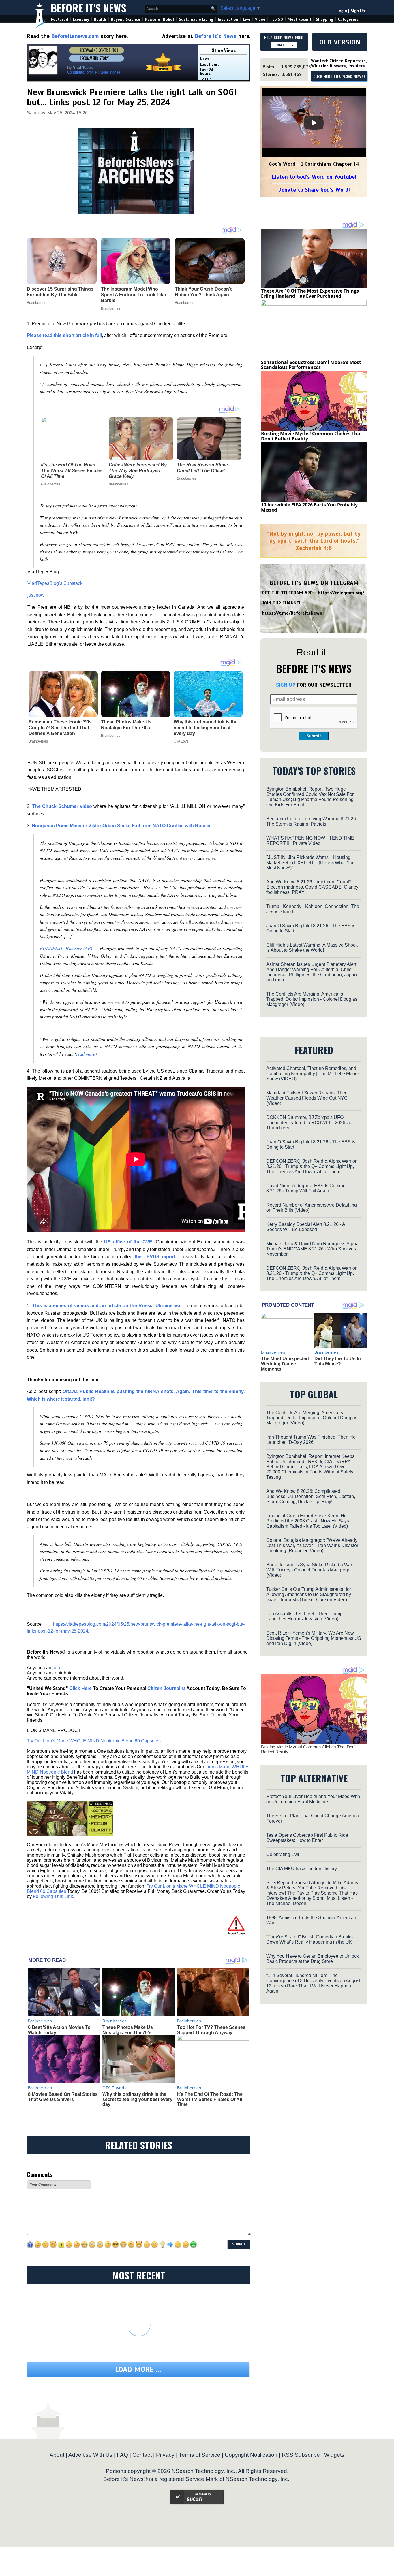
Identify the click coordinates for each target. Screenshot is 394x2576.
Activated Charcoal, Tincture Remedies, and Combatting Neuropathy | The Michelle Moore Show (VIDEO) (313, 1074)
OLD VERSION (340, 42)
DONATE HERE (284, 45)
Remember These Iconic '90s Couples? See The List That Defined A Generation (60, 728)
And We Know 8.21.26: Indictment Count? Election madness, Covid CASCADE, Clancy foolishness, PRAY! (312, 887)
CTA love (181, 741)
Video (260, 19)
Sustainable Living (196, 19)
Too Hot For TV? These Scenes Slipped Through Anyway (211, 2030)
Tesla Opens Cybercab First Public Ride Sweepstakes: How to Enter (307, 1838)
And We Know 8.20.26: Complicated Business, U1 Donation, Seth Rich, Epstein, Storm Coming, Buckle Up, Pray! (311, 1496)
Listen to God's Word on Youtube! (314, 177)
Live (247, 19)
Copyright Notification (251, 2455)
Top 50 (276, 19)
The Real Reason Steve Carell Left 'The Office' (202, 468)
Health (100, 19)
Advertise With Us (90, 2455)
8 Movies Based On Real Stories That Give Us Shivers (63, 2097)
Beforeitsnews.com (75, 36)
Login (342, 11)
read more (86, 1054)
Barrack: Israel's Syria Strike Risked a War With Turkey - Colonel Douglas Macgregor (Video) (309, 1570)
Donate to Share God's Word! (314, 190)
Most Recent (299, 19)
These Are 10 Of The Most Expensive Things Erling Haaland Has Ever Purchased (310, 293)
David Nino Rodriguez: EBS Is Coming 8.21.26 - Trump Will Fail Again (306, 1188)
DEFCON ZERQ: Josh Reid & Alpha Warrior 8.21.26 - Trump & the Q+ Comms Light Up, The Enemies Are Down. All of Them (311, 1166)
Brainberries (51, 484)
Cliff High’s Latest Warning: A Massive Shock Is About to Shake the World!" (312, 948)
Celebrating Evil (283, 1854)
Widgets (334, 2455)
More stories (110, 72)
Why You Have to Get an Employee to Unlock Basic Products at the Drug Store (313, 1959)
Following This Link (53, 1896)
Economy (81, 19)
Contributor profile (82, 72)
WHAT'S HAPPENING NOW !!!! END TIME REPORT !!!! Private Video (310, 841)
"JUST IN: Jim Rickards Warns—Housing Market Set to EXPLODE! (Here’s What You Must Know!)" (310, 863)
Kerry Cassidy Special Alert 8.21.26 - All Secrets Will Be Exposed (307, 1227)
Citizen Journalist (166, 1688)
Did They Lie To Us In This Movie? (338, 1361)
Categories (348, 19)
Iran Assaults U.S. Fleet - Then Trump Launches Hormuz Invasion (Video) (304, 1616)
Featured (60, 19)
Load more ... (138, 2369)
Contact (142, 2455)
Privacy (165, 2455)
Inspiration (228, 19)
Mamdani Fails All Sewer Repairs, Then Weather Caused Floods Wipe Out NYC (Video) (307, 1098)
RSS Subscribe (301, 2455)
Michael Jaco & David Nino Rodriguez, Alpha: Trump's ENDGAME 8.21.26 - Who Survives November (313, 1249)
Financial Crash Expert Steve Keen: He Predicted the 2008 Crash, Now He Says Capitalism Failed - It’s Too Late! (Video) (308, 1521)
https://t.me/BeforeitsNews (292, 613)
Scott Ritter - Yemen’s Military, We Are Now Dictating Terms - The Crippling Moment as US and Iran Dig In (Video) (314, 1638)
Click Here (80, 1688)
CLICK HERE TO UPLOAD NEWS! (339, 77)
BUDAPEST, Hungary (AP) (66, 948)
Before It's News (89, 8)
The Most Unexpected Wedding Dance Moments (285, 1364)
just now (36, 595)
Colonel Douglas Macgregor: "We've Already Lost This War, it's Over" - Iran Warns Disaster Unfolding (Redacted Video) (312, 1545)
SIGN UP (286, 685)
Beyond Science (125, 19)
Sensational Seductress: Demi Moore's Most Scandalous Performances (311, 365)
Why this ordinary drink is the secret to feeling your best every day (206, 728)
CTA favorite (115, 2088)
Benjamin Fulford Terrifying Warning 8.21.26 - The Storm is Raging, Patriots (312, 821)
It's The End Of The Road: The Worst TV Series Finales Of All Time (72, 471)
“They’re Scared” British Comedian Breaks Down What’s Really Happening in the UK (309, 1939)
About (57, 2455)
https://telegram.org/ (341, 593)
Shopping (324, 19)
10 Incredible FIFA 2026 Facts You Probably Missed (309, 507)
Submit (314, 736)
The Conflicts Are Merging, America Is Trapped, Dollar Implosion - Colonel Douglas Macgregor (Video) (312, 999)
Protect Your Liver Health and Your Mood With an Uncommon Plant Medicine (313, 1799)
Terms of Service (200, 2455)
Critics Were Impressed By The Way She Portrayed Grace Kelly (138, 471)
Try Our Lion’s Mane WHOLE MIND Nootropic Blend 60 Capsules (94, 1741)
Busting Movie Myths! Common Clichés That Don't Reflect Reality (312, 436)
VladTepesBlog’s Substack (55, 583)
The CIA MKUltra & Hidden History (302, 1869)
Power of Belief (160, 19)
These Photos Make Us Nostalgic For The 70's (126, 725)
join (56, 1668)
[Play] (314, 123)
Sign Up (358, 11)
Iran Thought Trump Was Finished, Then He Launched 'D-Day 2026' (311, 1440)
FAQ (122, 2455)
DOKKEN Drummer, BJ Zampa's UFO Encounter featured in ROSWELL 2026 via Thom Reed (309, 1123)
